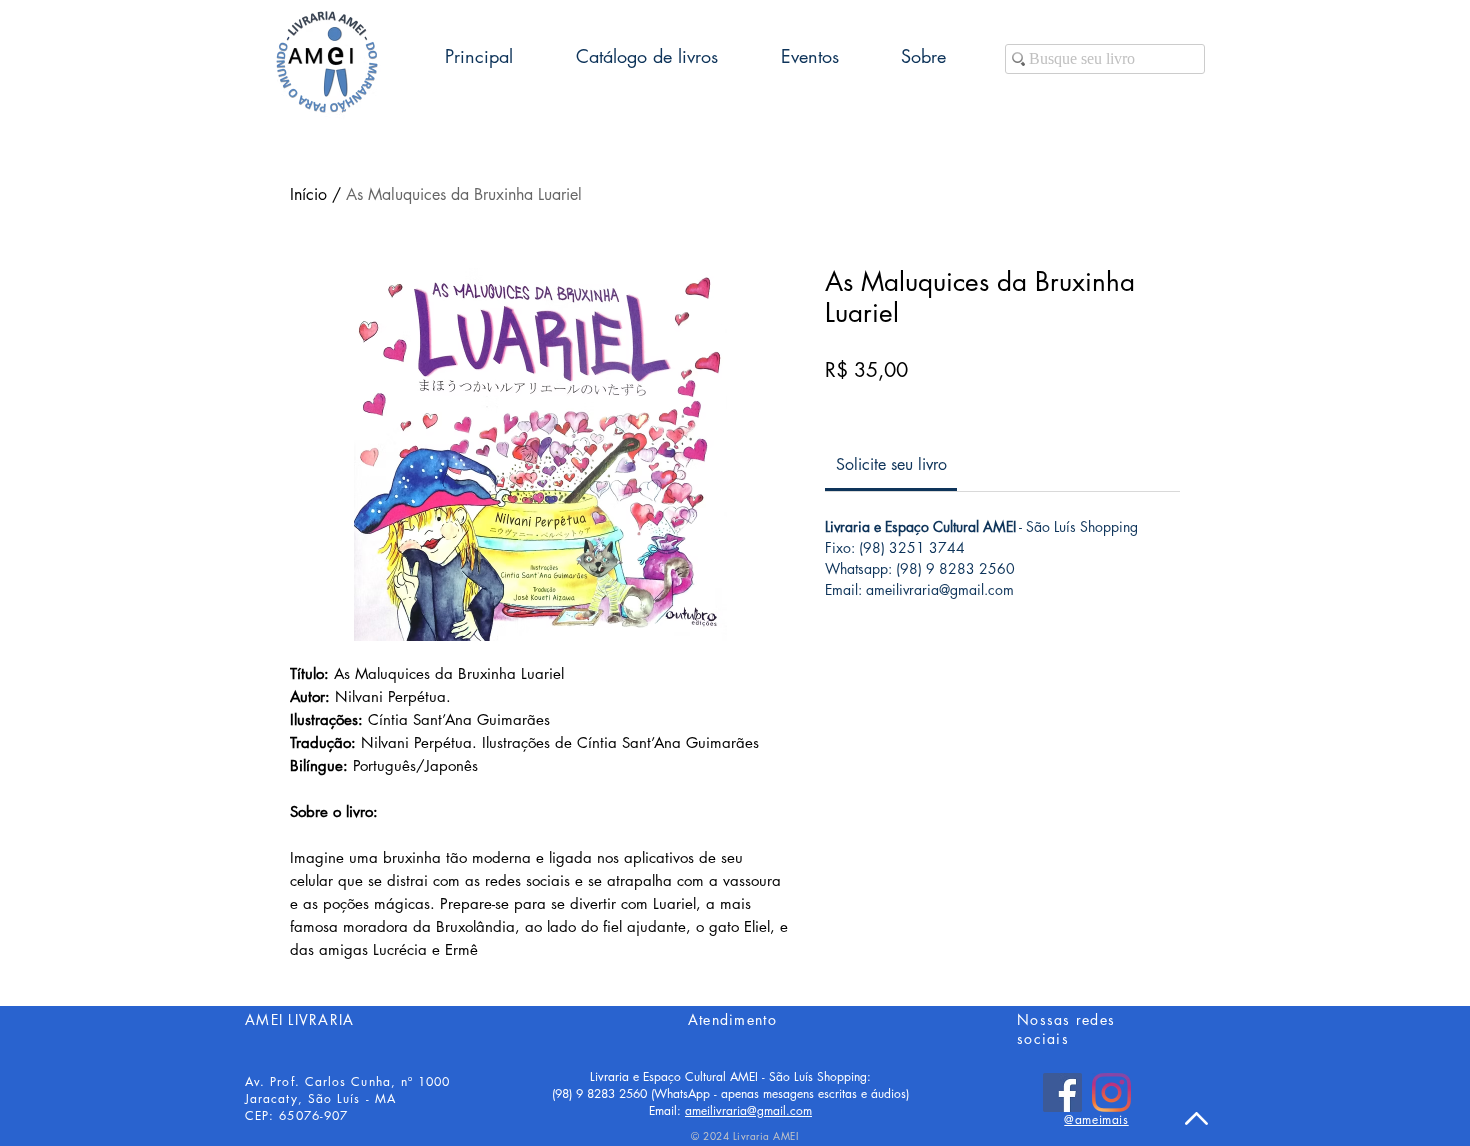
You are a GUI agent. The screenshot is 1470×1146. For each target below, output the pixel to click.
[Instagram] (1111, 1092)
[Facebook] (1062, 1092)
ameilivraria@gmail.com (748, 1110)
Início (308, 194)
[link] (891, 464)
